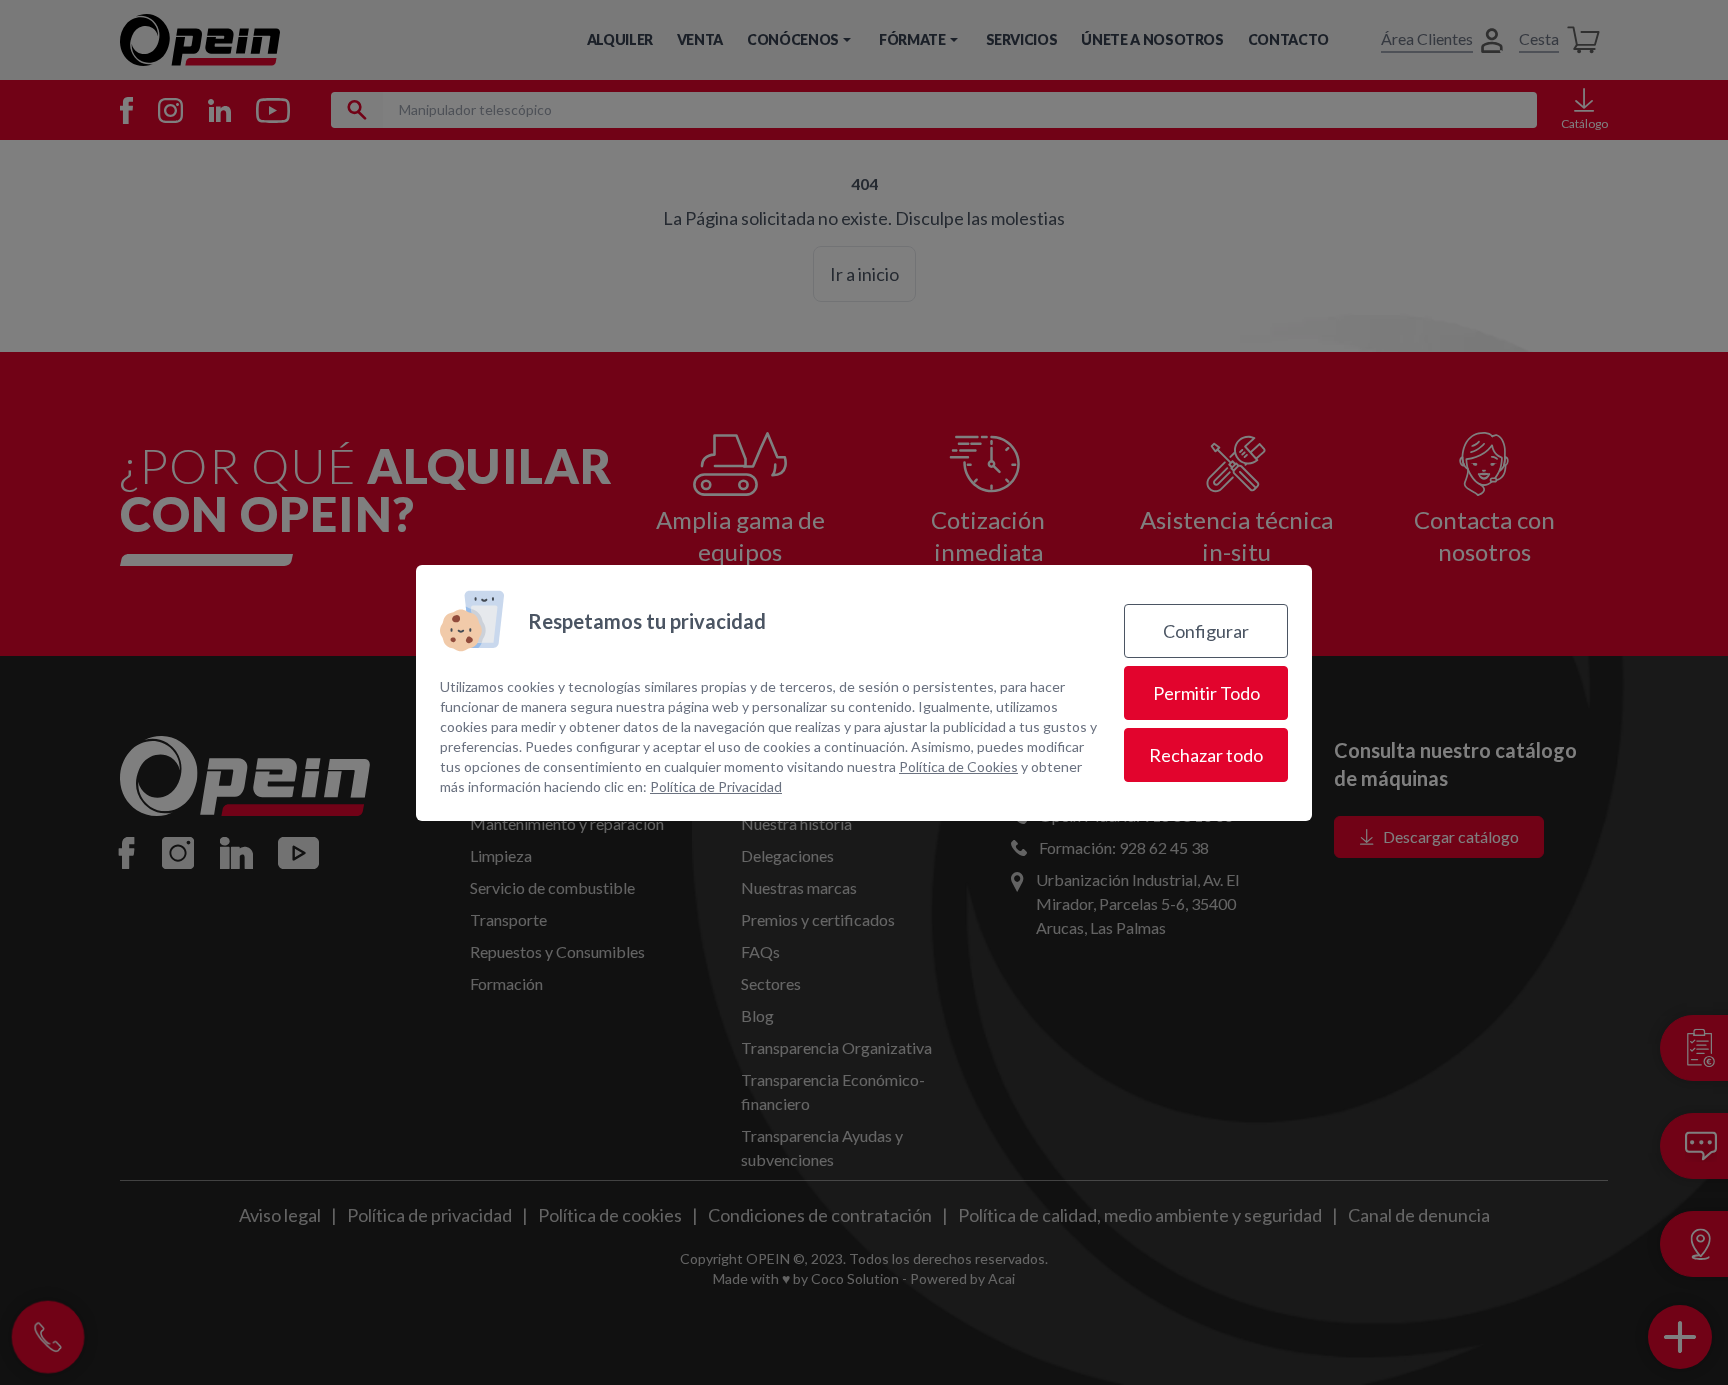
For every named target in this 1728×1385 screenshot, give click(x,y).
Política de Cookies (958, 766)
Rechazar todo (1206, 755)
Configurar (1206, 631)
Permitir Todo (1206, 693)
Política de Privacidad (716, 786)
